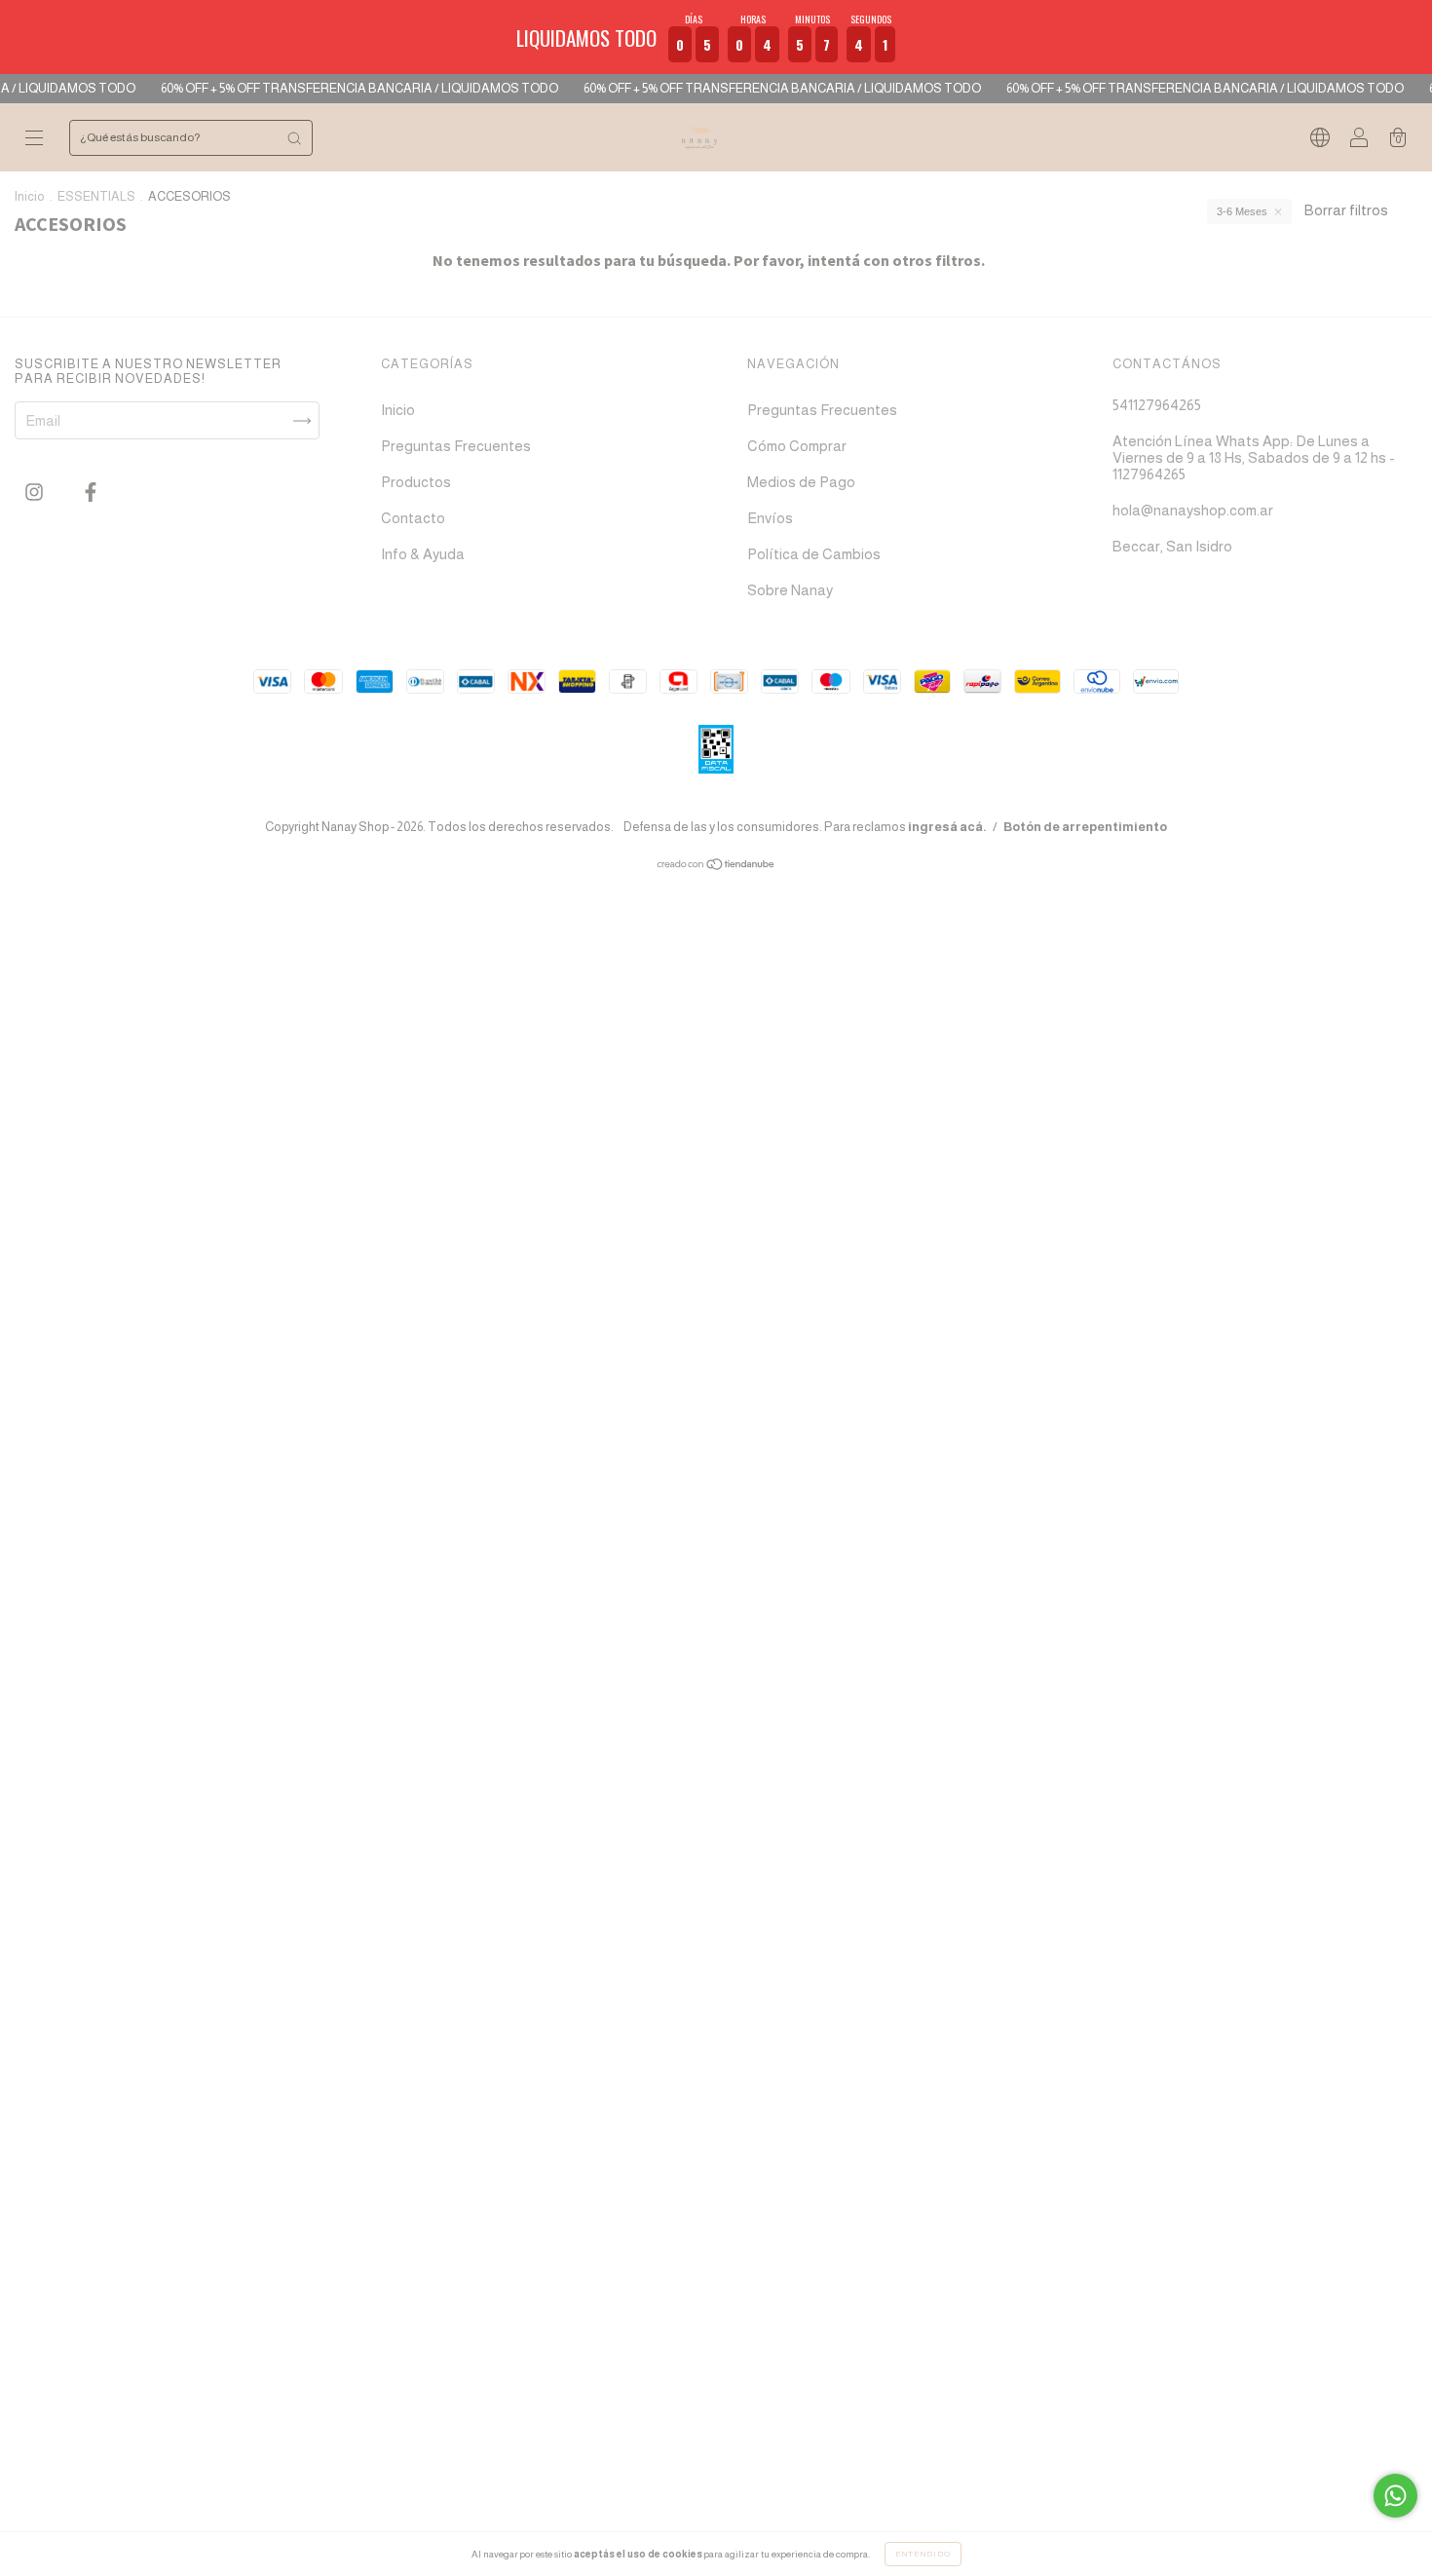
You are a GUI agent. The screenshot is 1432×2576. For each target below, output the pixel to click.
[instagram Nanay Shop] (36, 492)
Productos (416, 482)
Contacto (413, 518)
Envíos (770, 518)
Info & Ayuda (423, 554)
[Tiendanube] (716, 866)
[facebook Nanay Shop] (91, 492)
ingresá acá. (947, 827)
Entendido (923, 2554)
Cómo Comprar (797, 446)
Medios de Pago (801, 482)
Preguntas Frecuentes (456, 446)
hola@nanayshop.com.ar (1193, 510)
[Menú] (34, 139)
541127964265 (1157, 405)
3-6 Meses (1242, 211)
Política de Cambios (814, 554)
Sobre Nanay (790, 590)
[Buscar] (294, 138)
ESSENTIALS (96, 196)
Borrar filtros (1346, 210)
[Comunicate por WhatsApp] (1395, 2496)
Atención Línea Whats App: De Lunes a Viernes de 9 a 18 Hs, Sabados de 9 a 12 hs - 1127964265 (1254, 457)
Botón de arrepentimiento (1085, 827)
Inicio (30, 196)
